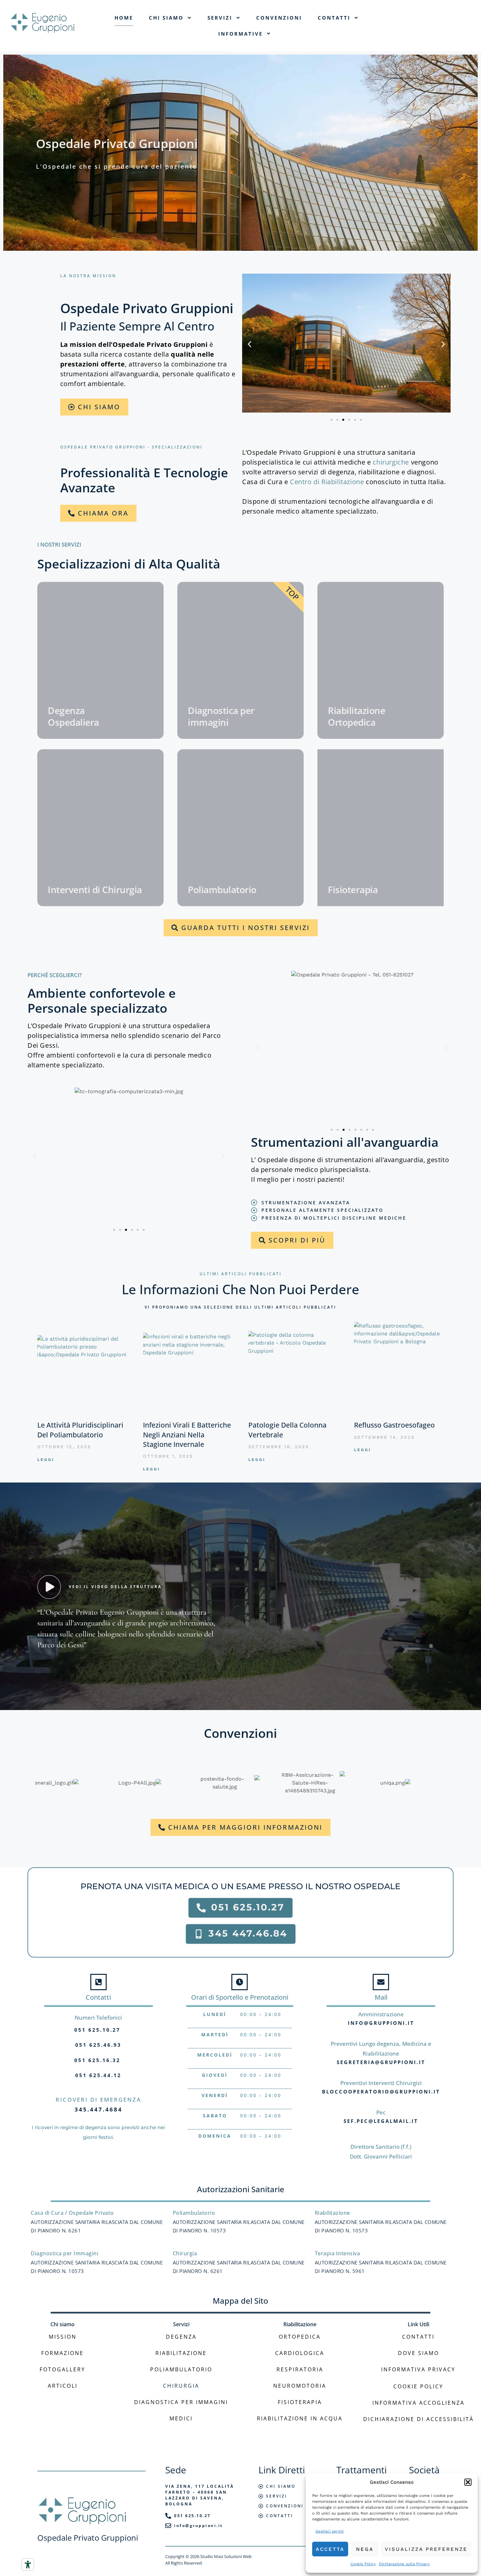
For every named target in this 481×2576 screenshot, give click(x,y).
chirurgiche (392, 462)
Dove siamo (419, 2353)
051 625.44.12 (98, 2075)
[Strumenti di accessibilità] (28, 2565)
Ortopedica (300, 2337)
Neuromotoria (300, 2386)
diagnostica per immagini (181, 2402)
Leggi (46, 1460)
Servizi (220, 18)
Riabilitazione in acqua (300, 2418)
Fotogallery (62, 2369)
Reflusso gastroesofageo (394, 1425)
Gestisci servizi (330, 2531)
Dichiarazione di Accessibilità (419, 2419)
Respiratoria (300, 2369)
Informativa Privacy (418, 2369)
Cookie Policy (363, 2564)
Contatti (334, 18)
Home (124, 18)
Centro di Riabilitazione (327, 482)
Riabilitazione (181, 2353)
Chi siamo (166, 18)
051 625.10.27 (97, 2030)
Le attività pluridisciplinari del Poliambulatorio (80, 1430)
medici (181, 2418)
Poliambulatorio (181, 2369)
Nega (365, 2549)
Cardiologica (300, 2353)
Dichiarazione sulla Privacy (404, 2564)
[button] (468, 2482)
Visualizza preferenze (426, 2549)
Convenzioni (279, 18)
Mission (63, 2337)
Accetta (330, 2549)
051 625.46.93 (98, 2045)
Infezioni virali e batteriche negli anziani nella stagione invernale (187, 1435)
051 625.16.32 (97, 2060)
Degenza (181, 2337)
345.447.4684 (98, 2109)
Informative (240, 34)
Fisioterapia (300, 2402)
